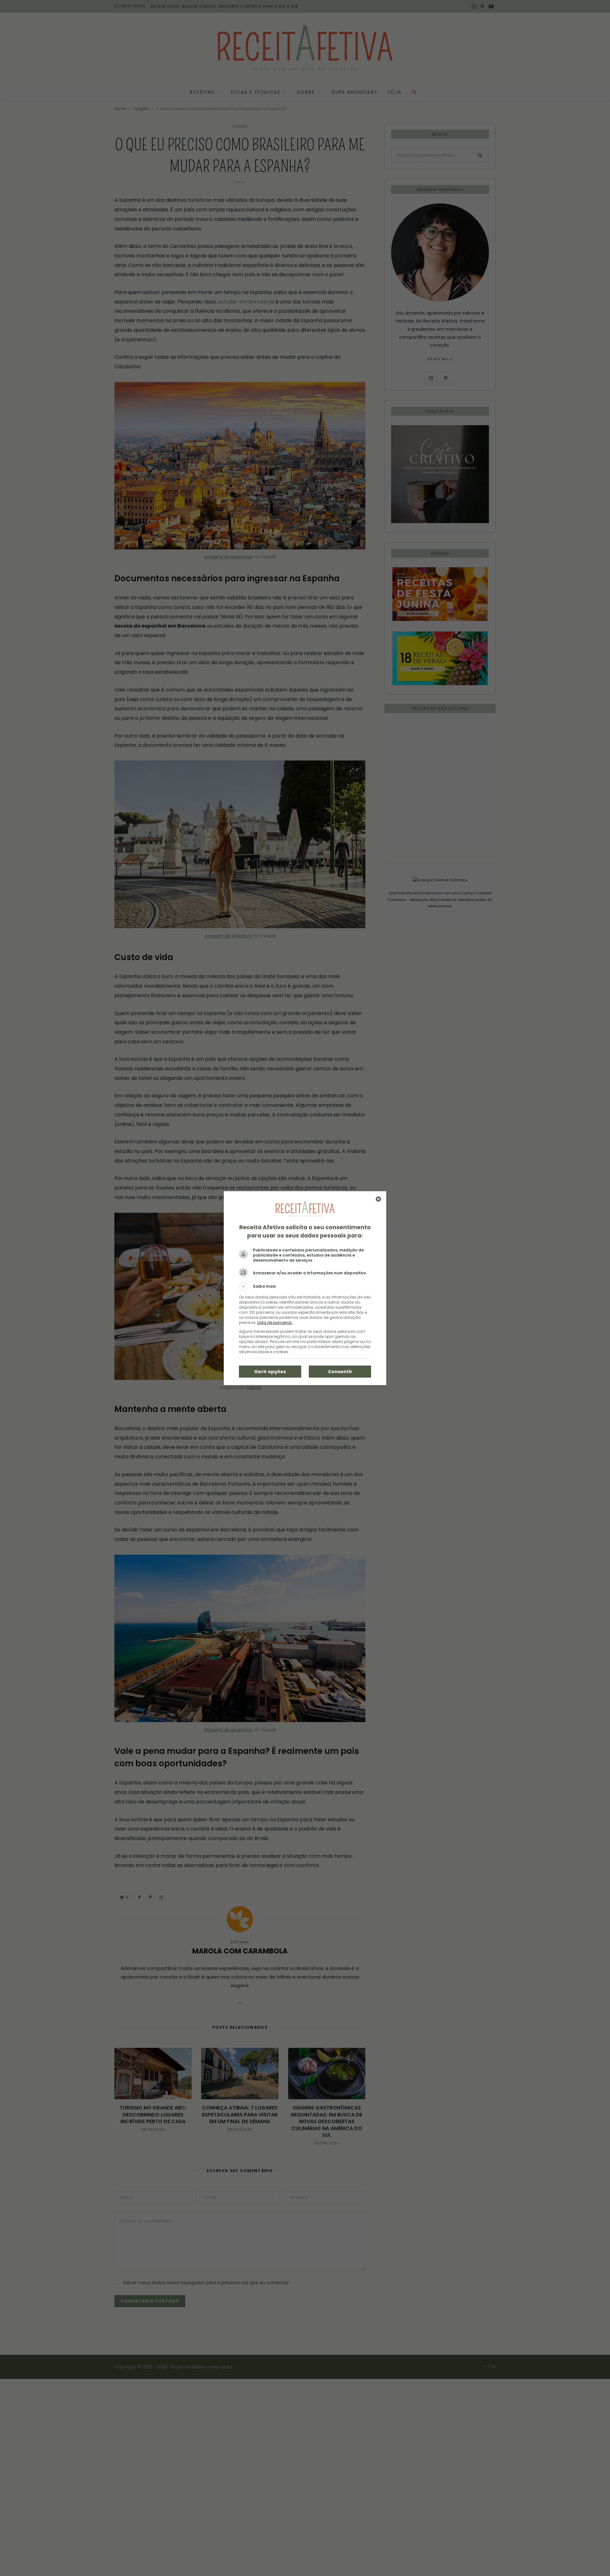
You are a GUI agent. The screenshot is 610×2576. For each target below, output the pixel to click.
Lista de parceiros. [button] (275, 1322)
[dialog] (305, 1288)
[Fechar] (378, 1199)
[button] (305, 1286)
